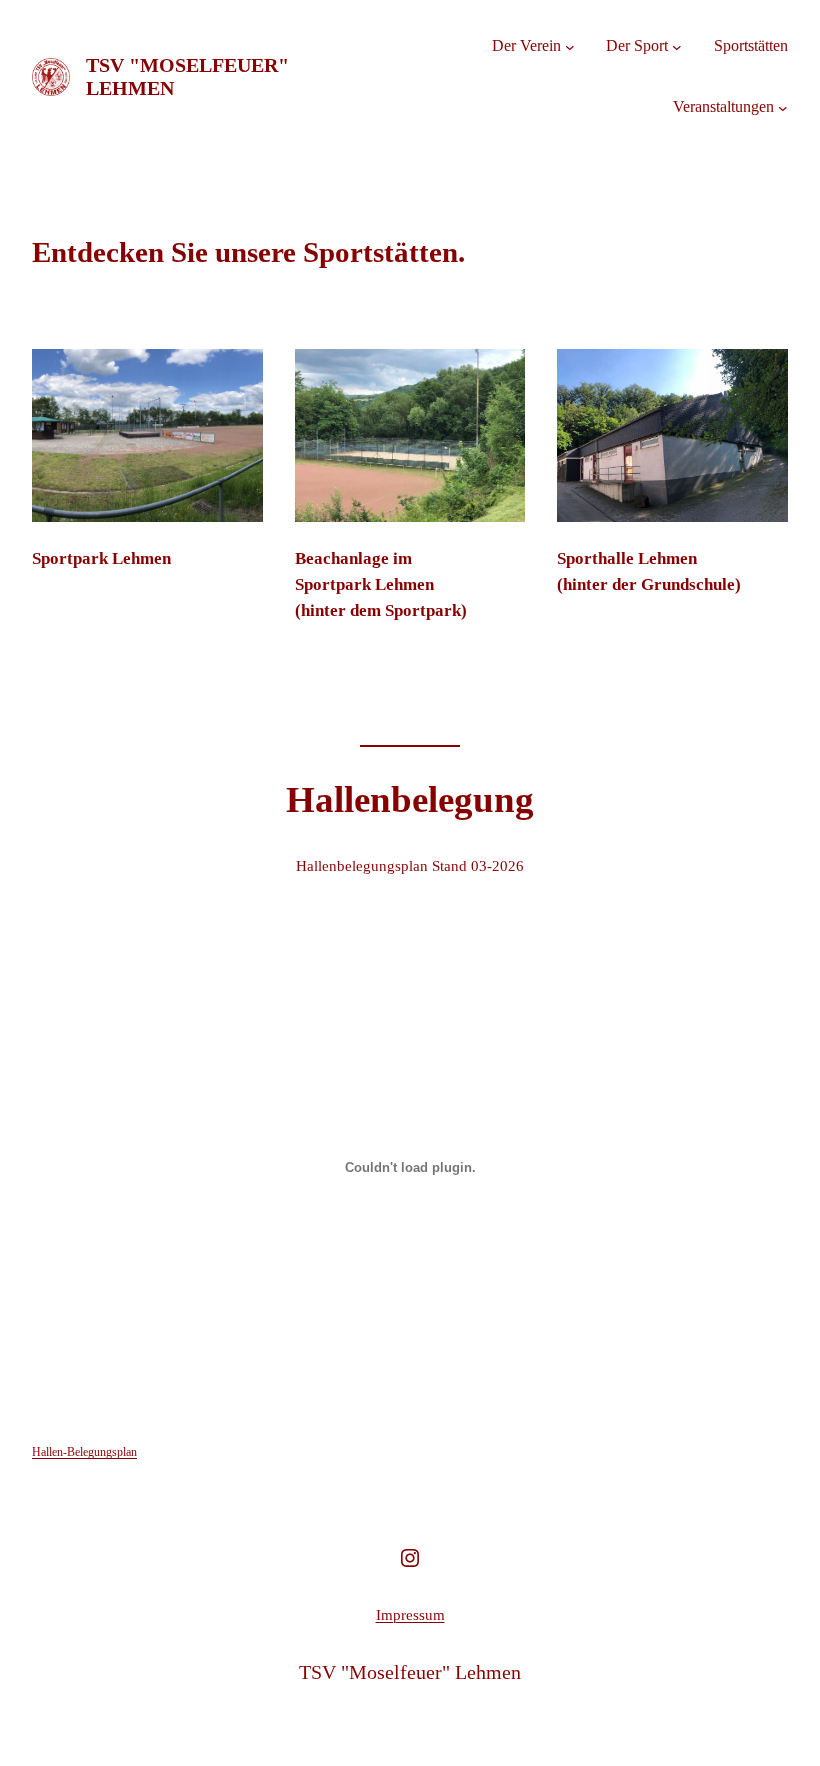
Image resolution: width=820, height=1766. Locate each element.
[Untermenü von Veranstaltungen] (783, 107)
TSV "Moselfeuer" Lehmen (410, 1672)
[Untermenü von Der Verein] (570, 47)
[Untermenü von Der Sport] (677, 47)
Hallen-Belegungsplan (84, 1452)
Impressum (410, 1615)
